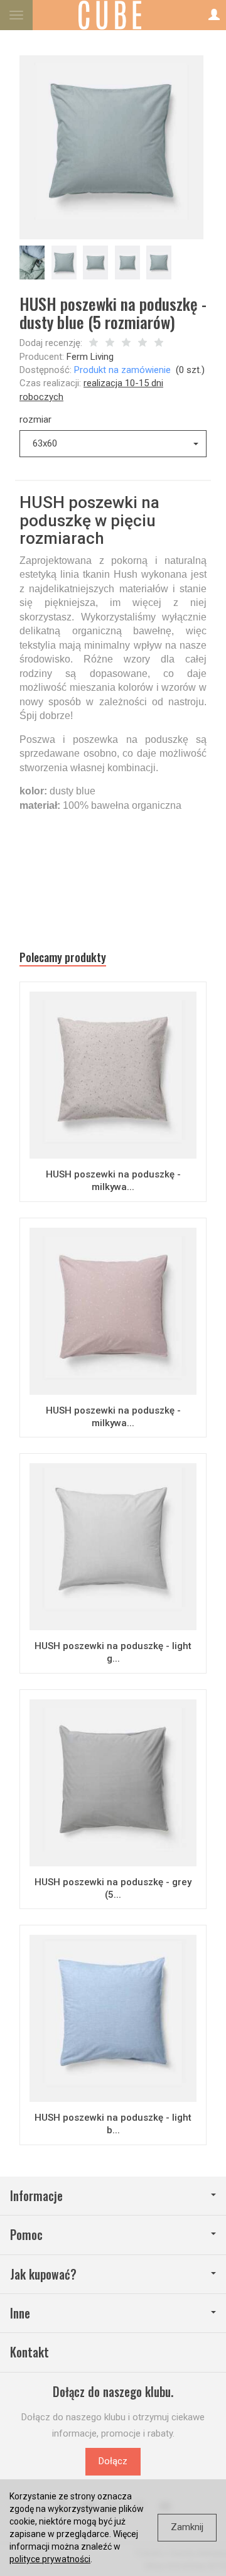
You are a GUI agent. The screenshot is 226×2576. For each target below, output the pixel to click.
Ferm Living (90, 357)
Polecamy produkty (63, 957)
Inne (20, 2313)
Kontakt (30, 2352)
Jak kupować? (43, 2274)
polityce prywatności (50, 2559)
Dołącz (113, 2461)
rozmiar (35, 419)
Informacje (36, 2196)
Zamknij (187, 2527)
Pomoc (26, 2235)
